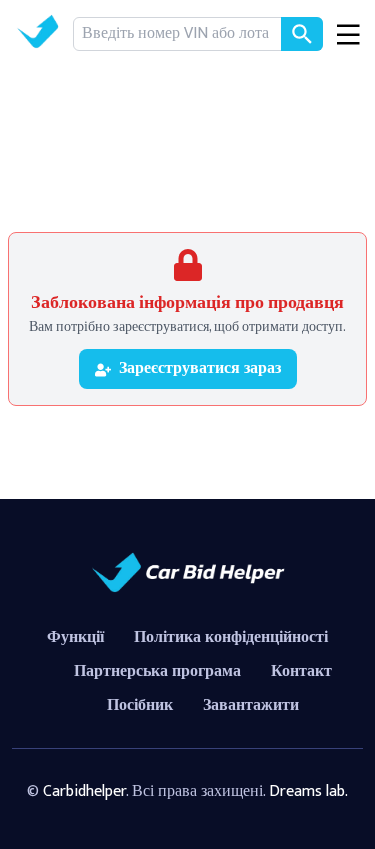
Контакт (301, 671)
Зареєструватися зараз (200, 368)
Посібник (140, 705)
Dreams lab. (308, 791)
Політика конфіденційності (231, 637)
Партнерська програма (157, 671)
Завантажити (251, 705)
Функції (75, 637)
